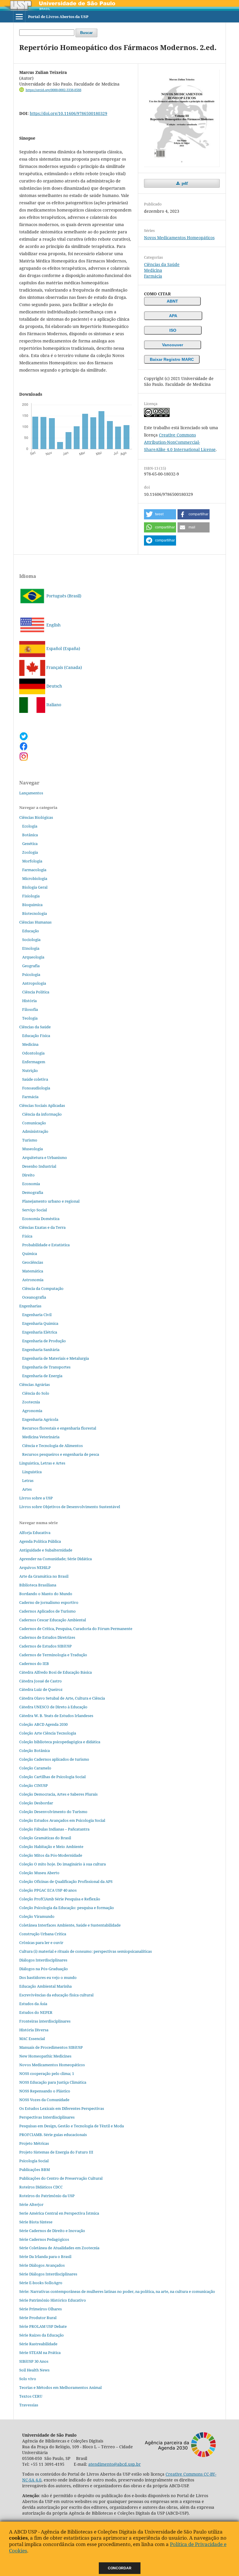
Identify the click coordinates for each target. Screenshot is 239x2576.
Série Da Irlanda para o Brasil (45, 2257)
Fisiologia (31, 896)
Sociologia (31, 940)
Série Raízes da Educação (42, 2335)
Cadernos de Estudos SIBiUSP (45, 1646)
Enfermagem (34, 1062)
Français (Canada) (64, 667)
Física (27, 1236)
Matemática (33, 1271)
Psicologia (31, 974)
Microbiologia (35, 878)
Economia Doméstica (41, 1219)
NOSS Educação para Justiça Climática (53, 2082)
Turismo (30, 1140)
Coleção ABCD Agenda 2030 (43, 1724)
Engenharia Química (40, 1323)
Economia (31, 1184)
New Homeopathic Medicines (45, 2056)
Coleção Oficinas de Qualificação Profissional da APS (66, 1881)
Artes (27, 1489)
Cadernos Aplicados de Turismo (48, 1611)
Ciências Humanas (35, 922)
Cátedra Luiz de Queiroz (41, 1689)
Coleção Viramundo (37, 1916)
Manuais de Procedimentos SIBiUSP (51, 2047)
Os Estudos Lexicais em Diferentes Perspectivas (62, 2108)
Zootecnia (31, 1402)
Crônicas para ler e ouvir (41, 1943)
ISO (173, 330)
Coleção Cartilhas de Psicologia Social (52, 1777)
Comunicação (34, 1123)
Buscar (86, 33)
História (29, 1001)
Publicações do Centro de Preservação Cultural (61, 2178)
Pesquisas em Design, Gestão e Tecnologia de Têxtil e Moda (72, 2126)
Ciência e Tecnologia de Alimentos (52, 1446)
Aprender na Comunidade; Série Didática (56, 1559)
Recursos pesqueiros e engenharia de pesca (61, 1454)
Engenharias (30, 1306)
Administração (35, 1131)
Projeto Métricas (34, 2143)
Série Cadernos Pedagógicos (44, 2239)
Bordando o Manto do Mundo (46, 1594)
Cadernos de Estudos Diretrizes (47, 1637)
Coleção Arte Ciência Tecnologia (48, 1733)
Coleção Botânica (35, 1751)
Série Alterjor (31, 2204)
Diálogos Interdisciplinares (43, 1960)
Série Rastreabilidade (38, 2344)
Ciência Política (36, 992)
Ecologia (30, 826)
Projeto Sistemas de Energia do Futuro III (56, 2152)
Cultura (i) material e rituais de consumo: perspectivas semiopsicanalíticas (86, 1951)
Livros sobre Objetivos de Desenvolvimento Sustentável (70, 1507)
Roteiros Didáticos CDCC (41, 2187)
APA (173, 316)
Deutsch (54, 686)
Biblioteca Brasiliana (38, 1585)
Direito (28, 1175)
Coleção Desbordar (36, 1803)
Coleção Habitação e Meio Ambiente (51, 1847)
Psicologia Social (34, 2161)
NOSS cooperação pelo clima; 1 (47, 2073)
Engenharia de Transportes (46, 1367)
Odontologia (33, 1053)
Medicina (153, 270)
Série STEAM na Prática (40, 2353)
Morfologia (32, 861)
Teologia (30, 1018)
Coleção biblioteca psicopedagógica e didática (60, 1742)
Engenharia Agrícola (40, 1419)
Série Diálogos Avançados (42, 2265)
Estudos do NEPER (36, 2012)
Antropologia (34, 983)
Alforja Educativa (35, 1533)
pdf (184, 183)
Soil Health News (34, 2370)
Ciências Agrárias (35, 1384)
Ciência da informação (42, 1114)
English (53, 625)
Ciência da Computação (43, 1288)
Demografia (33, 1192)
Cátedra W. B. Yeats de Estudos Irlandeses (56, 1716)
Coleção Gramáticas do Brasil (45, 1838)
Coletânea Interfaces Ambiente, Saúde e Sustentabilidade (70, 1925)
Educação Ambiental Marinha (45, 1986)
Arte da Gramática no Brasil (44, 1576)
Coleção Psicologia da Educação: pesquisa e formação (67, 1908)
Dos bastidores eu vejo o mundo (48, 1977)
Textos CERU (31, 2396)
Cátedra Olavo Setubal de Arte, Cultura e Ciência (62, 1698)
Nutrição (30, 1070)
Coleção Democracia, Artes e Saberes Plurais (58, 1794)
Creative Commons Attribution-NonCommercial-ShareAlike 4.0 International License (180, 442)
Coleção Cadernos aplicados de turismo (54, 1759)
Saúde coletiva (35, 1079)
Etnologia (31, 948)
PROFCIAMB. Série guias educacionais (53, 2135)
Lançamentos (31, 793)
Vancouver (173, 345)
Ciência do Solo (36, 1393)
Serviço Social (35, 1210)
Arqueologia (33, 957)
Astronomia (33, 1280)
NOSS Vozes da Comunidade (44, 2100)
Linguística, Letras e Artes (42, 1463)
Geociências (33, 1262)
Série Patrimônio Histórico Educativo (53, 2300)
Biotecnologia (35, 913)
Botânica (30, 835)
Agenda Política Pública (40, 1541)
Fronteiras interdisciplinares (45, 2021)
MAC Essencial (32, 2039)
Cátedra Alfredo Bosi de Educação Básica (56, 1672)
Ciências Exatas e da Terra (42, 1227)
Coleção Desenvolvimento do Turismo (53, 1812)
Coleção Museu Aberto (39, 1873)
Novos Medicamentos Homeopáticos (179, 238)
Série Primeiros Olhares (41, 2309)
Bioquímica (32, 905)
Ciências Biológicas (36, 817)
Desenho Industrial (39, 1166)
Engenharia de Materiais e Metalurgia (56, 1358)
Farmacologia (34, 870)
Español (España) (63, 648)
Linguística (32, 1472)
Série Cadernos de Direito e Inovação (52, 2231)
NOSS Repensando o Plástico (45, 2091)
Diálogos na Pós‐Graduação (44, 1969)
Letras (28, 1480)
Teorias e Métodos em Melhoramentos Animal (60, 2387)
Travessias (29, 2405)
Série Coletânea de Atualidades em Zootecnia (59, 2248)
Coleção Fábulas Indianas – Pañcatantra (54, 1829)
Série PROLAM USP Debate (43, 2326)
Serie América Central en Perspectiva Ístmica (59, 2213)
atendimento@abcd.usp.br (115, 2464)
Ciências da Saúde (162, 264)
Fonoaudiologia (36, 1088)
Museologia (32, 1149)
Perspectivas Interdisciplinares (47, 2117)
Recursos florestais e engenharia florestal (59, 1428)
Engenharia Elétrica (40, 1332)
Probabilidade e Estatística (46, 1245)
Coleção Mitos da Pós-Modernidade (51, 1855)
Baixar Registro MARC (172, 359)
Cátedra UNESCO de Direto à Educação (53, 1707)
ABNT (172, 301)
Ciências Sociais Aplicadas (42, 1105)
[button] (160, 514)
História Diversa (34, 2030)
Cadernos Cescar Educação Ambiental (53, 1620)
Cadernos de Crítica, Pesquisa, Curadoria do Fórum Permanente (76, 1629)
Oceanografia (34, 1297)
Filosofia (30, 1009)
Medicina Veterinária (41, 1437)
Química (30, 1254)
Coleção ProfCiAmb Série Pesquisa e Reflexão (60, 1899)
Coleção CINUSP (34, 1785)
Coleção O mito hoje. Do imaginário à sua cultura (63, 1864)
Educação (31, 931)
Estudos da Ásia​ (33, 2004)
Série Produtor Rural (38, 2318)
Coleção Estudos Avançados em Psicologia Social (62, 1820)
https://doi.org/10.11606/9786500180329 (68, 113)
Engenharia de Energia (42, 1376)
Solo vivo (28, 2379)
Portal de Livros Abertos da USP (58, 17)
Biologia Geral (35, 887)
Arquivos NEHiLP (35, 1567)
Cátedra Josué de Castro (41, 1681)
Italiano (53, 705)
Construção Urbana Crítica (43, 1934)
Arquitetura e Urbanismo (45, 1157)
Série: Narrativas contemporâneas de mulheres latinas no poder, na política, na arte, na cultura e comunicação (117, 2291)
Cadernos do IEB (34, 1664)
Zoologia (30, 852)
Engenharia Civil (37, 1315)
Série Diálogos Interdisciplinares (48, 2274)
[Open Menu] (19, 17)
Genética (30, 844)
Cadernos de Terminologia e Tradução (53, 1655)
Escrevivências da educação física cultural (56, 1995)
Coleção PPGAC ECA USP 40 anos (48, 1890)
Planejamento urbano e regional (51, 1201)
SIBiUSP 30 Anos (34, 2361)
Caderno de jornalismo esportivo (49, 1602)
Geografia (31, 966)
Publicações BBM (35, 2170)
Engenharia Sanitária (41, 1350)
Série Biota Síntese (36, 2222)
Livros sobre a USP (36, 1498)
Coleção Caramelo (35, 1768)
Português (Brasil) (63, 596)
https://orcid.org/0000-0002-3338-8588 (53, 90)
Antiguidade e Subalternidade (46, 1550)
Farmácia (153, 276)
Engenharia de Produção (44, 1341)
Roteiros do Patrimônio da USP (47, 2196)
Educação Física (36, 1036)
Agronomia (32, 1411)
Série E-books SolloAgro (41, 2283)
